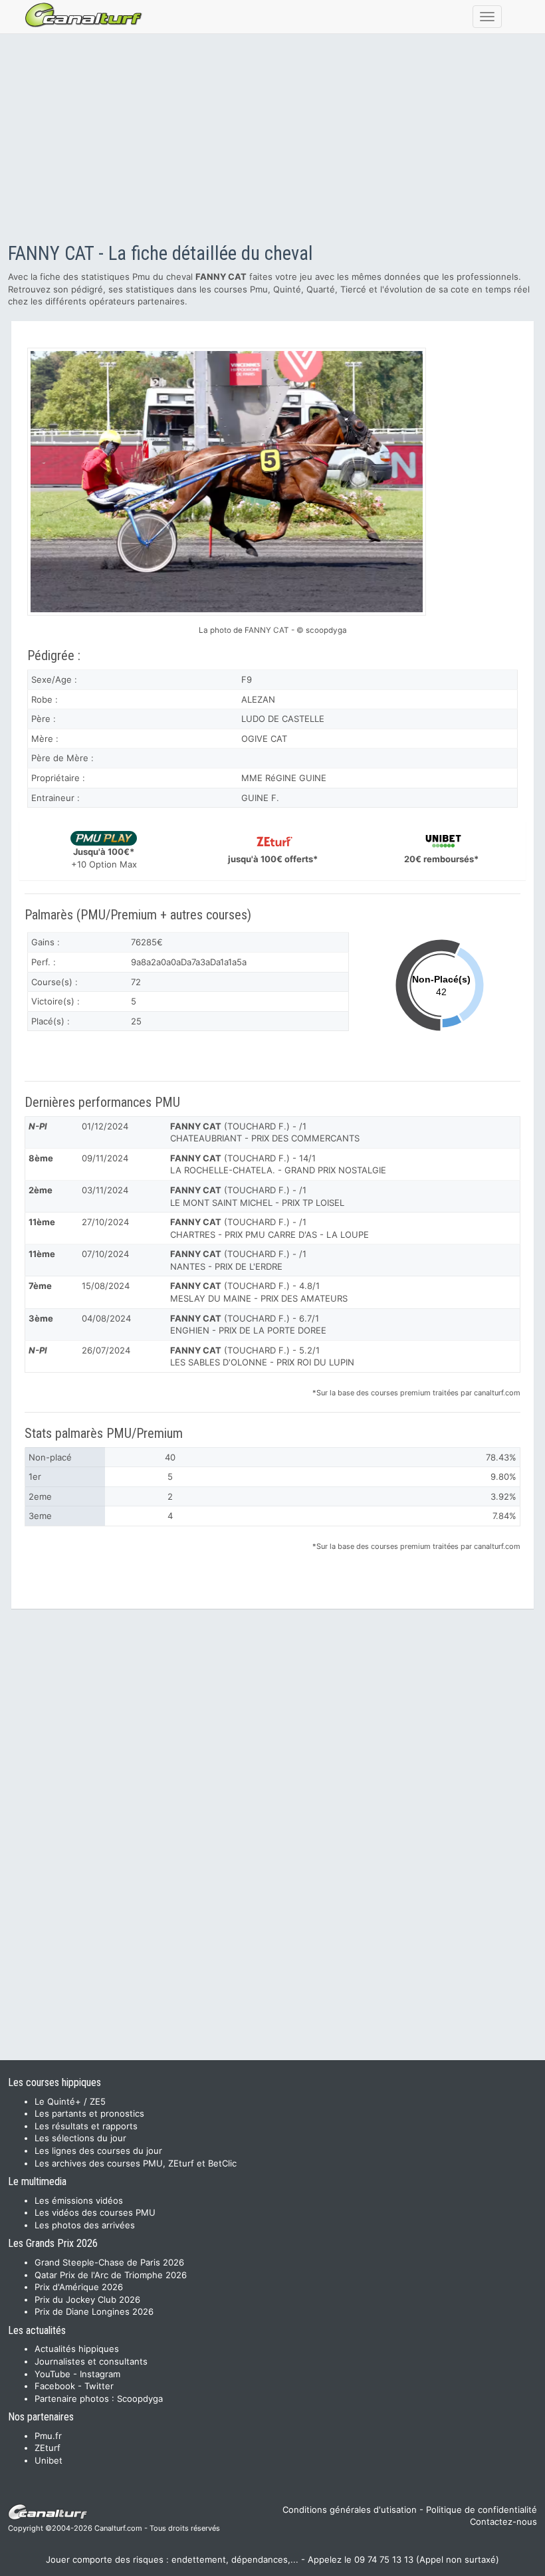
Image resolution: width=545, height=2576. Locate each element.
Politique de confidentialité (482, 2510)
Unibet (49, 2460)
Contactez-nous (503, 2521)
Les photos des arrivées (85, 2225)
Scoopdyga (140, 2399)
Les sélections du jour (80, 2138)
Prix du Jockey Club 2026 (87, 2299)
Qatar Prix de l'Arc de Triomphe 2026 (111, 2275)
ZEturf (48, 2448)
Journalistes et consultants (91, 2361)
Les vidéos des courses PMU (95, 2212)
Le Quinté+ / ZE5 (70, 2101)
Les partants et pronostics (89, 2113)
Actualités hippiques (77, 2349)
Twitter (99, 2386)
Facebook (55, 2386)
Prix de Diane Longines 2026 (94, 2311)
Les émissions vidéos (79, 2200)
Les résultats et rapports (86, 2126)
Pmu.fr (48, 2436)
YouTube (53, 2374)
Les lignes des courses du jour (98, 2151)
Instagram (100, 2374)
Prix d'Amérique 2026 (79, 2287)
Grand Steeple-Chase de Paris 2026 (109, 2262)
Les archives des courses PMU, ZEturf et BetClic (136, 2163)
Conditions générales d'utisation (350, 2510)
